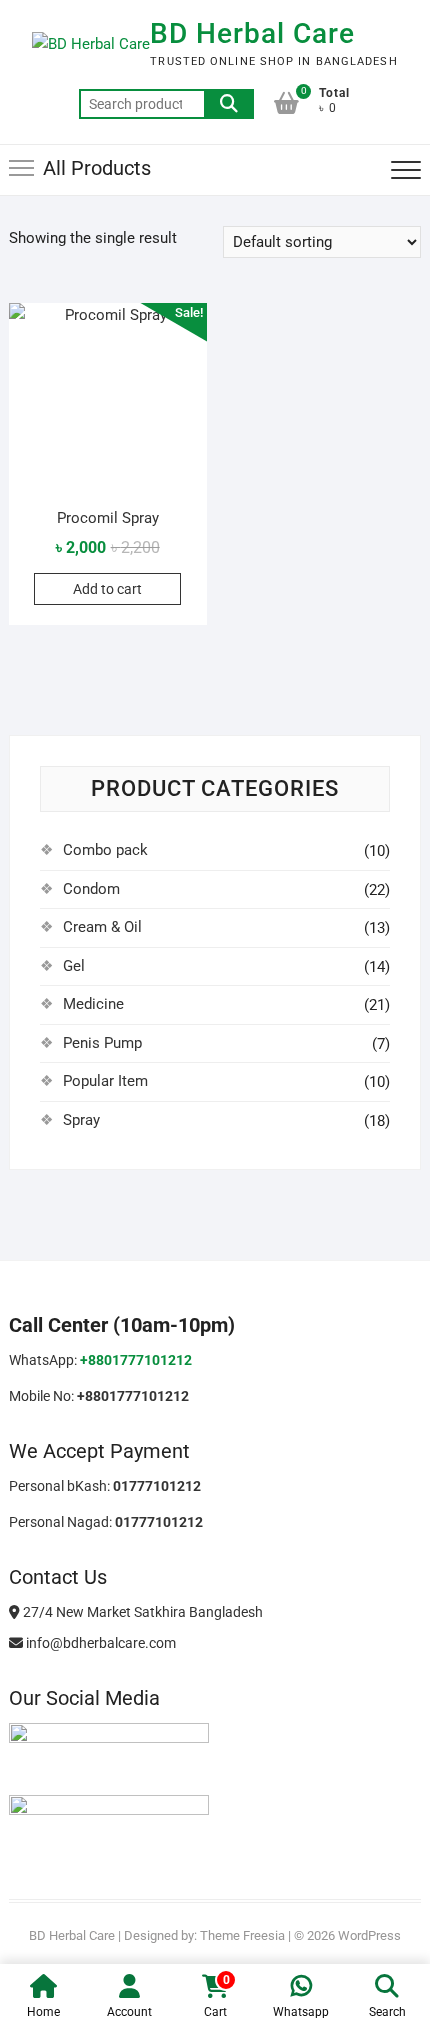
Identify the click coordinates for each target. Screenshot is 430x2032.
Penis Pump (102, 1043)
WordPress (369, 1935)
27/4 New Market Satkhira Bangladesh (141, 1612)
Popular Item (105, 1081)
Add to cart (107, 589)
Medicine (93, 1004)
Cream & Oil (102, 927)
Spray (81, 1120)
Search (229, 104)
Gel (74, 966)
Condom (91, 889)
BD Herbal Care (252, 33)
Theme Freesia (242, 1935)
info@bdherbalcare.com (99, 1643)
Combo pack (105, 850)
